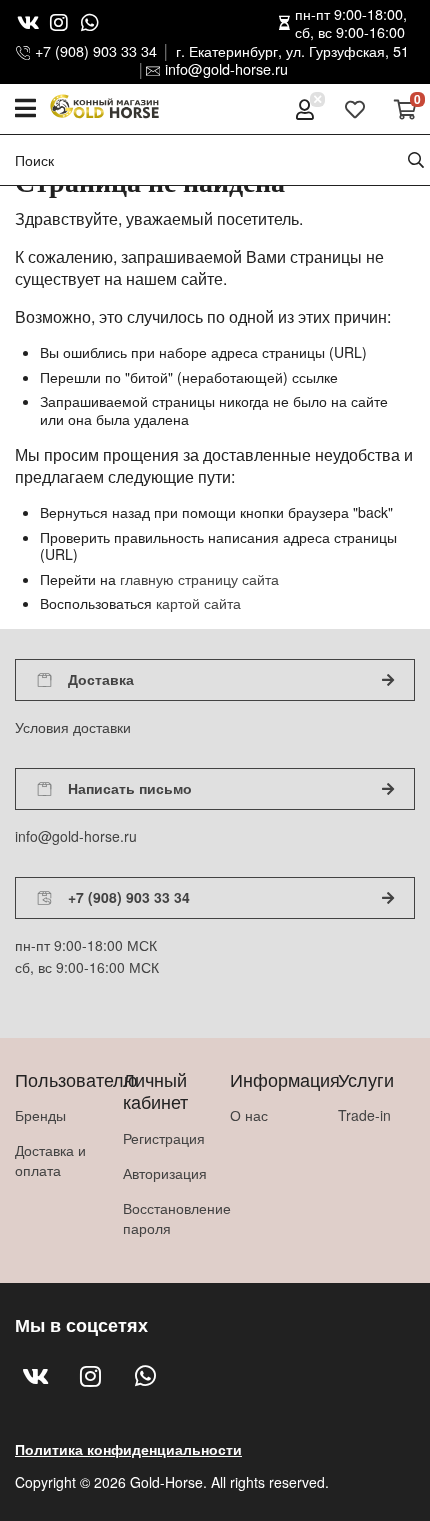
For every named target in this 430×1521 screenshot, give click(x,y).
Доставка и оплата (50, 1160)
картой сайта (198, 603)
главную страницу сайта (199, 579)
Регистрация (162, 1138)
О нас (249, 1115)
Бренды (40, 1115)
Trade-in (364, 1115)
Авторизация (162, 1173)
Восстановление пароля (162, 1218)
